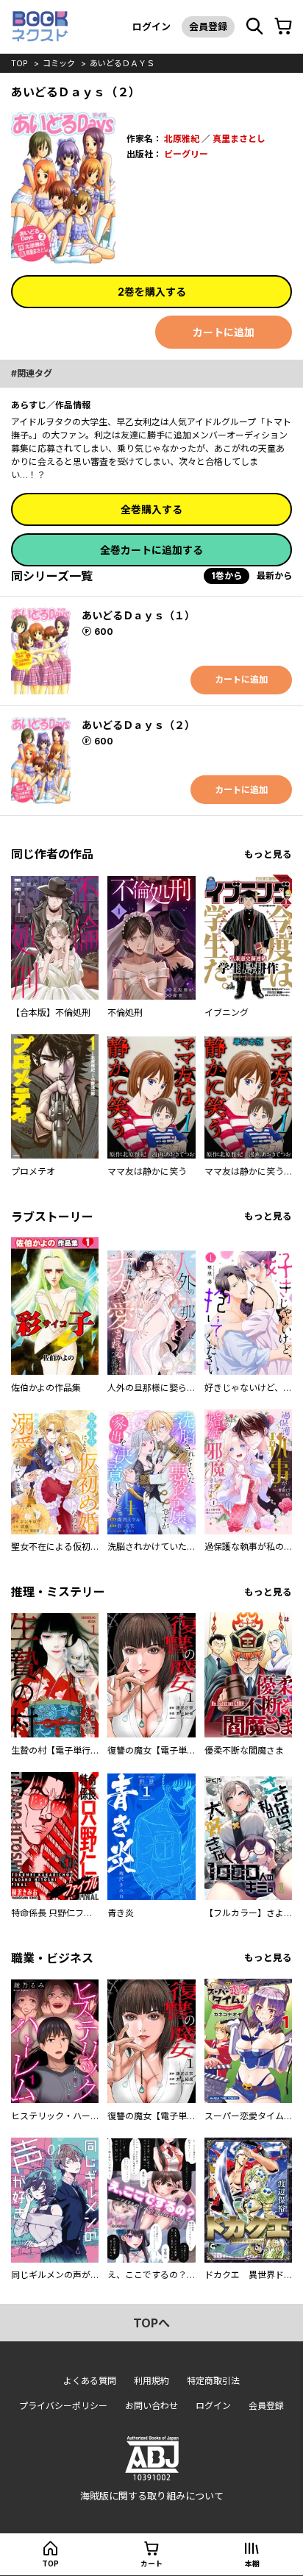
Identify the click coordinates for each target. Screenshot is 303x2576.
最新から (274, 576)
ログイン (151, 26)
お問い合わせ (151, 2406)
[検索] (254, 26)
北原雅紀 (182, 139)
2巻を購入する (152, 292)
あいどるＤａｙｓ (122, 63)
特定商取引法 (213, 2381)
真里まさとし (239, 139)
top (19, 63)
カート (151, 2563)
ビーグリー (186, 154)
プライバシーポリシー (63, 2406)
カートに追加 (224, 332)
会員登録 (208, 26)
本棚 (252, 2563)
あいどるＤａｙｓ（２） (138, 725)
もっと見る (268, 854)
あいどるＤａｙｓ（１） (138, 615)
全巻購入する (151, 509)
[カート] (283, 26)
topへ (151, 2323)
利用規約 (151, 2381)
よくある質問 (90, 2381)
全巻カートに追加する (151, 550)
